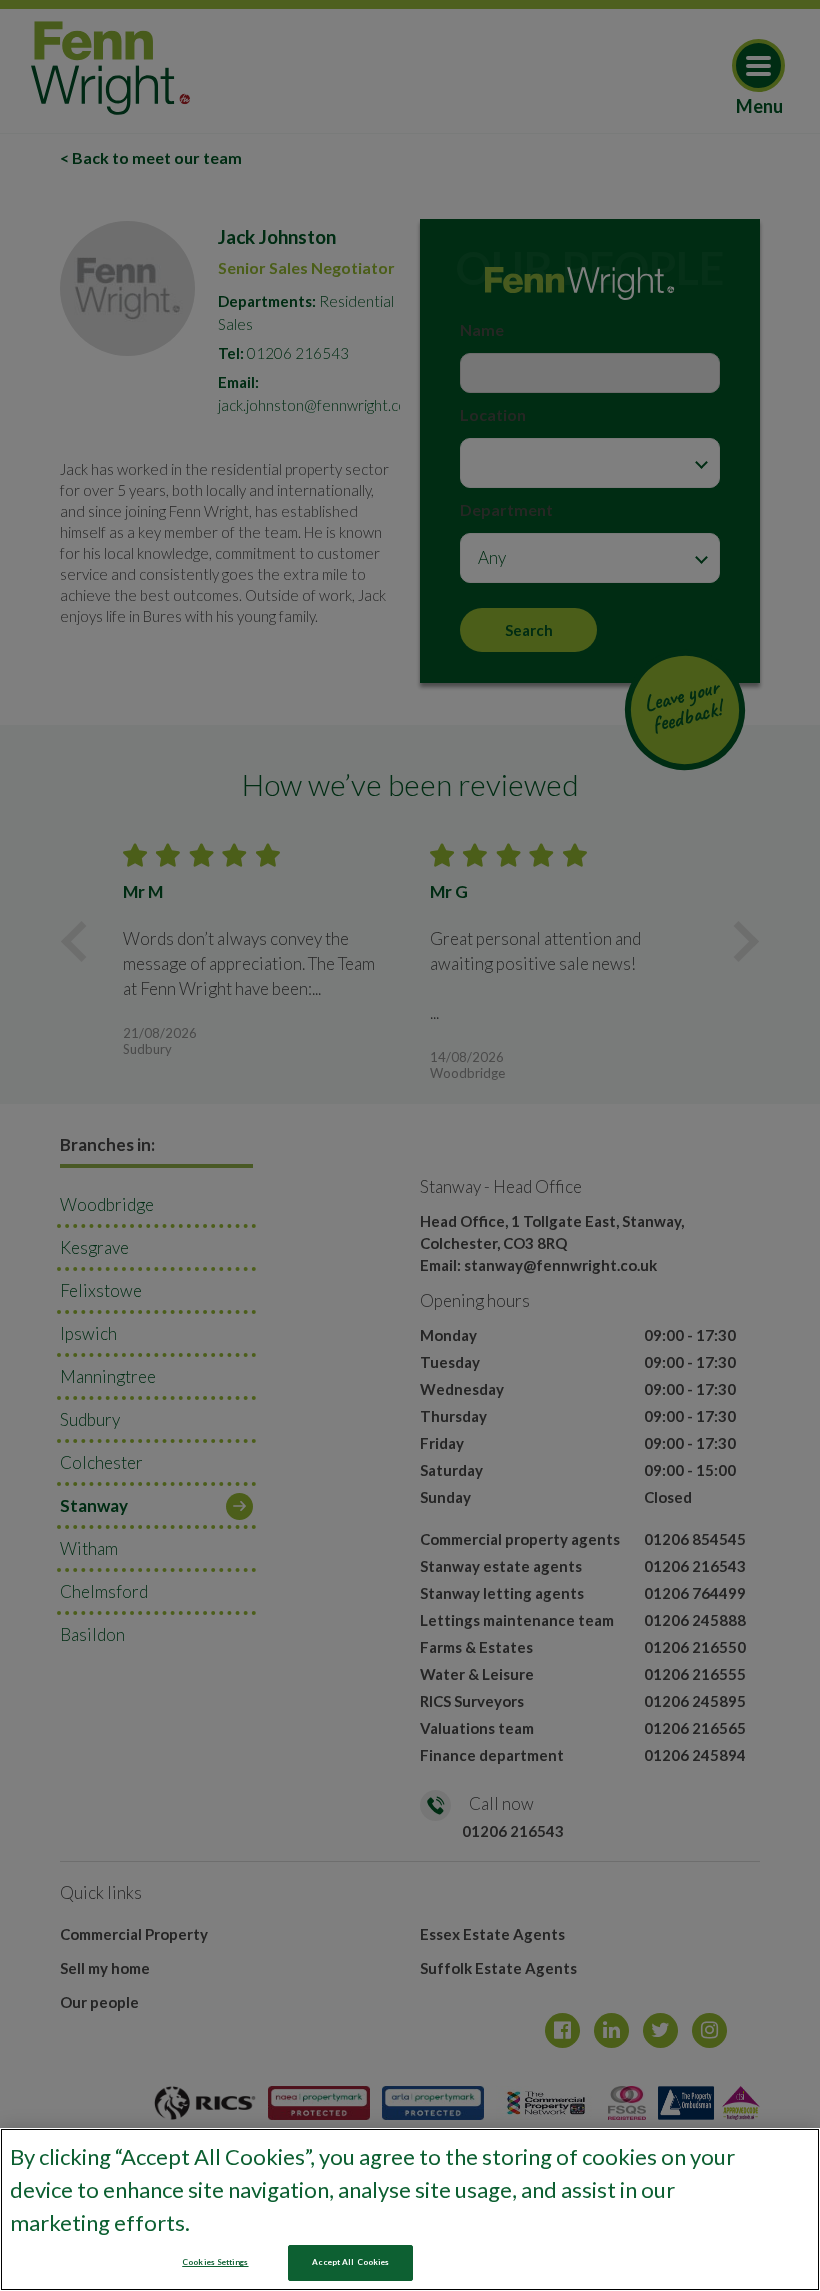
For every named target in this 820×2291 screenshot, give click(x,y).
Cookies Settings (215, 2262)
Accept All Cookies (350, 2262)
